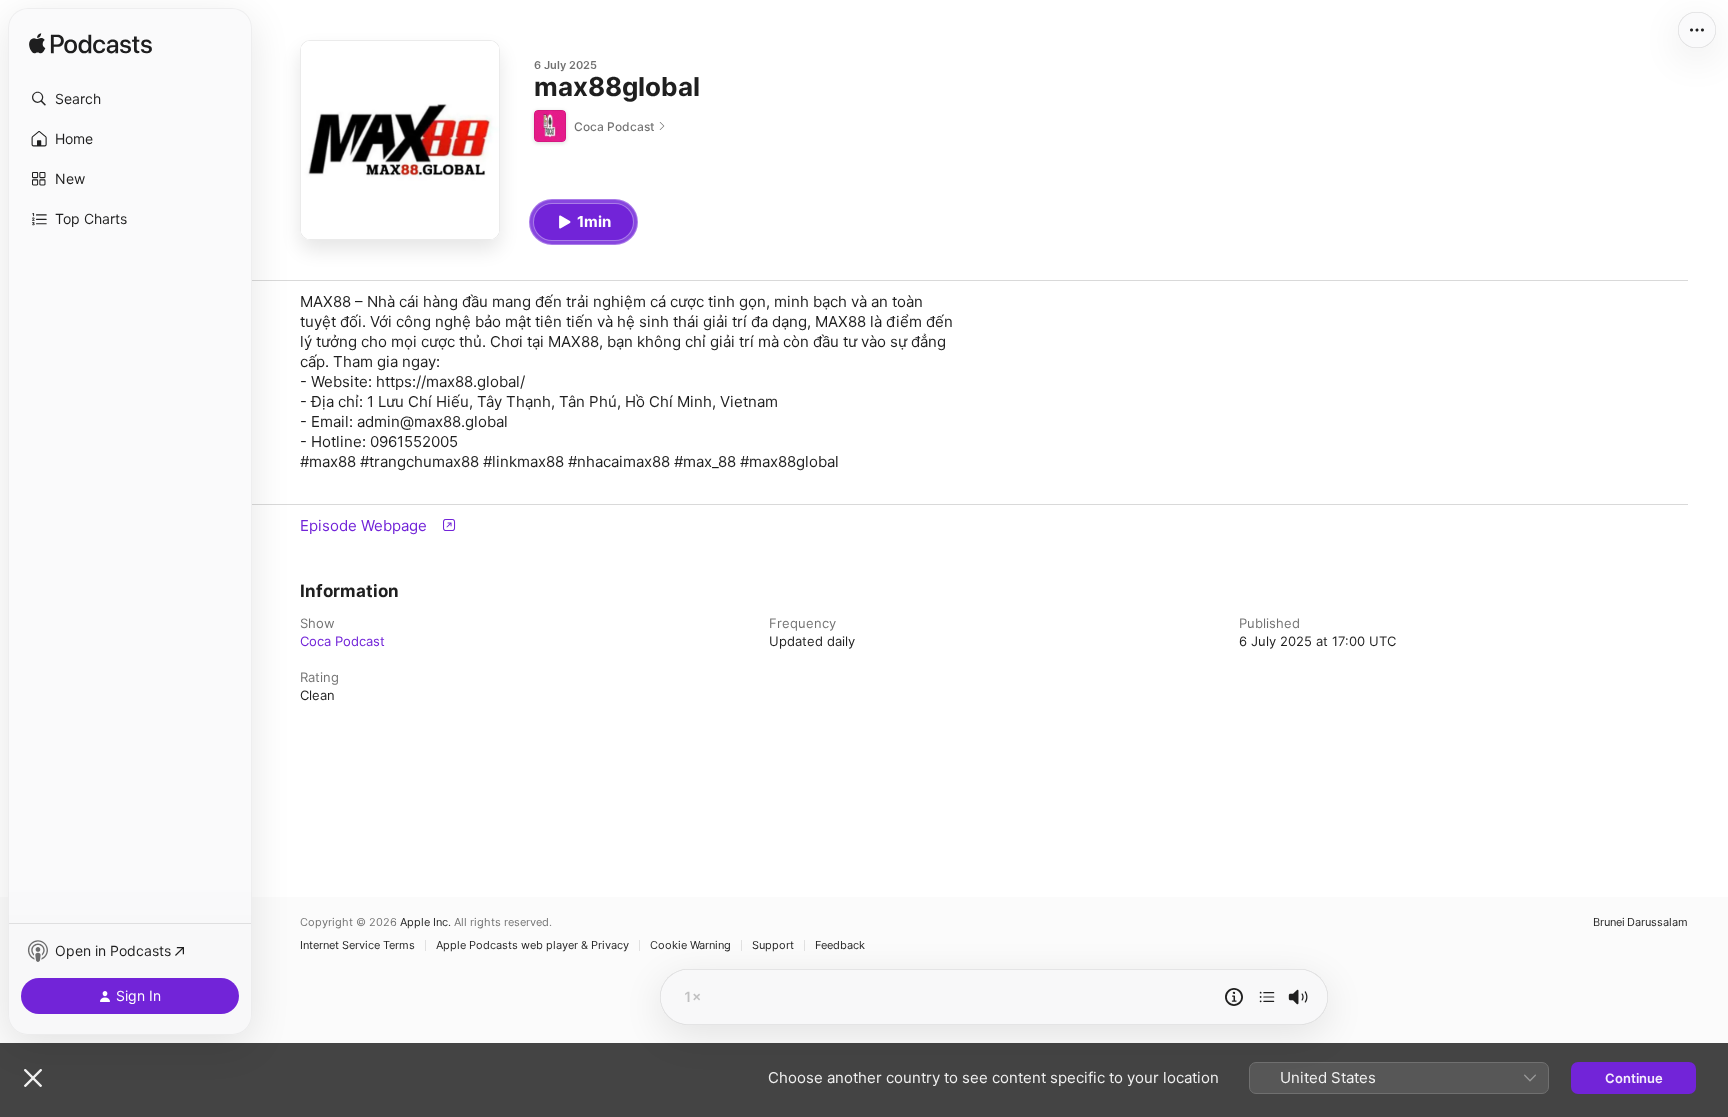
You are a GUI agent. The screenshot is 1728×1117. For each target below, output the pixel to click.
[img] (90, 45)
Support (773, 945)
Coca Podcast (342, 641)
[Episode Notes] (1234, 997)
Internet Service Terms (357, 945)
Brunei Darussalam (1640, 922)
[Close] (33, 1078)
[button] (130, 99)
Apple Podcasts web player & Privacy (532, 945)
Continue (1634, 1078)
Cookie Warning (690, 945)
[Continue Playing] (1267, 997)
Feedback (840, 945)
